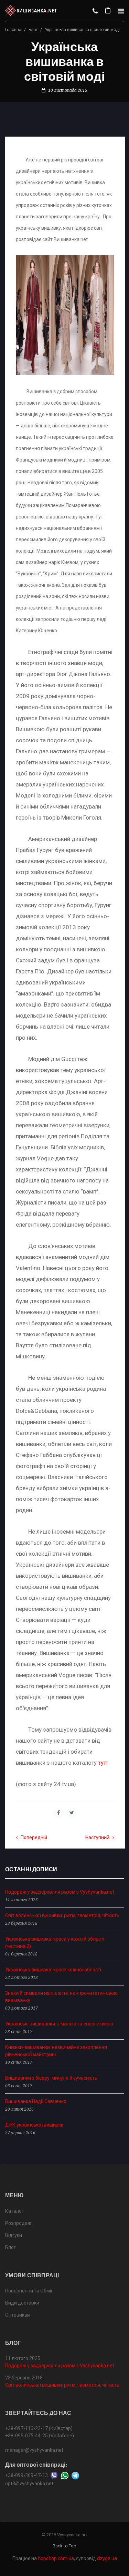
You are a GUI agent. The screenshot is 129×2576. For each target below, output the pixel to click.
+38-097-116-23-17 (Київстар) (39, 2428)
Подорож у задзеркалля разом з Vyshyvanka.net (60, 1892)
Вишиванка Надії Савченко (36, 2101)
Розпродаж (18, 2223)
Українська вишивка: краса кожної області (53, 1970)
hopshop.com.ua (56, 2558)
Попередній (32, 1837)
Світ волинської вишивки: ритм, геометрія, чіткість (62, 1915)
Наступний (99, 1837)
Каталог (14, 2211)
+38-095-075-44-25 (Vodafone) (40, 2436)
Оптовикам (18, 2315)
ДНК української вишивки (34, 2125)
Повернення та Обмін (29, 2291)
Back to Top (64, 2546)
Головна (13, 30)
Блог (33, 30)
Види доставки (22, 2303)
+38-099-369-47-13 (26, 2475)
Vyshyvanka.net (72, 2535)
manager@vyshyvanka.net (34, 2450)
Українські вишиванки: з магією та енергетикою (59, 2024)
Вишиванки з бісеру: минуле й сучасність (51, 2078)
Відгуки (14, 2235)
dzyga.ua (107, 2558)
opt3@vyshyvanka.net (29, 2484)
